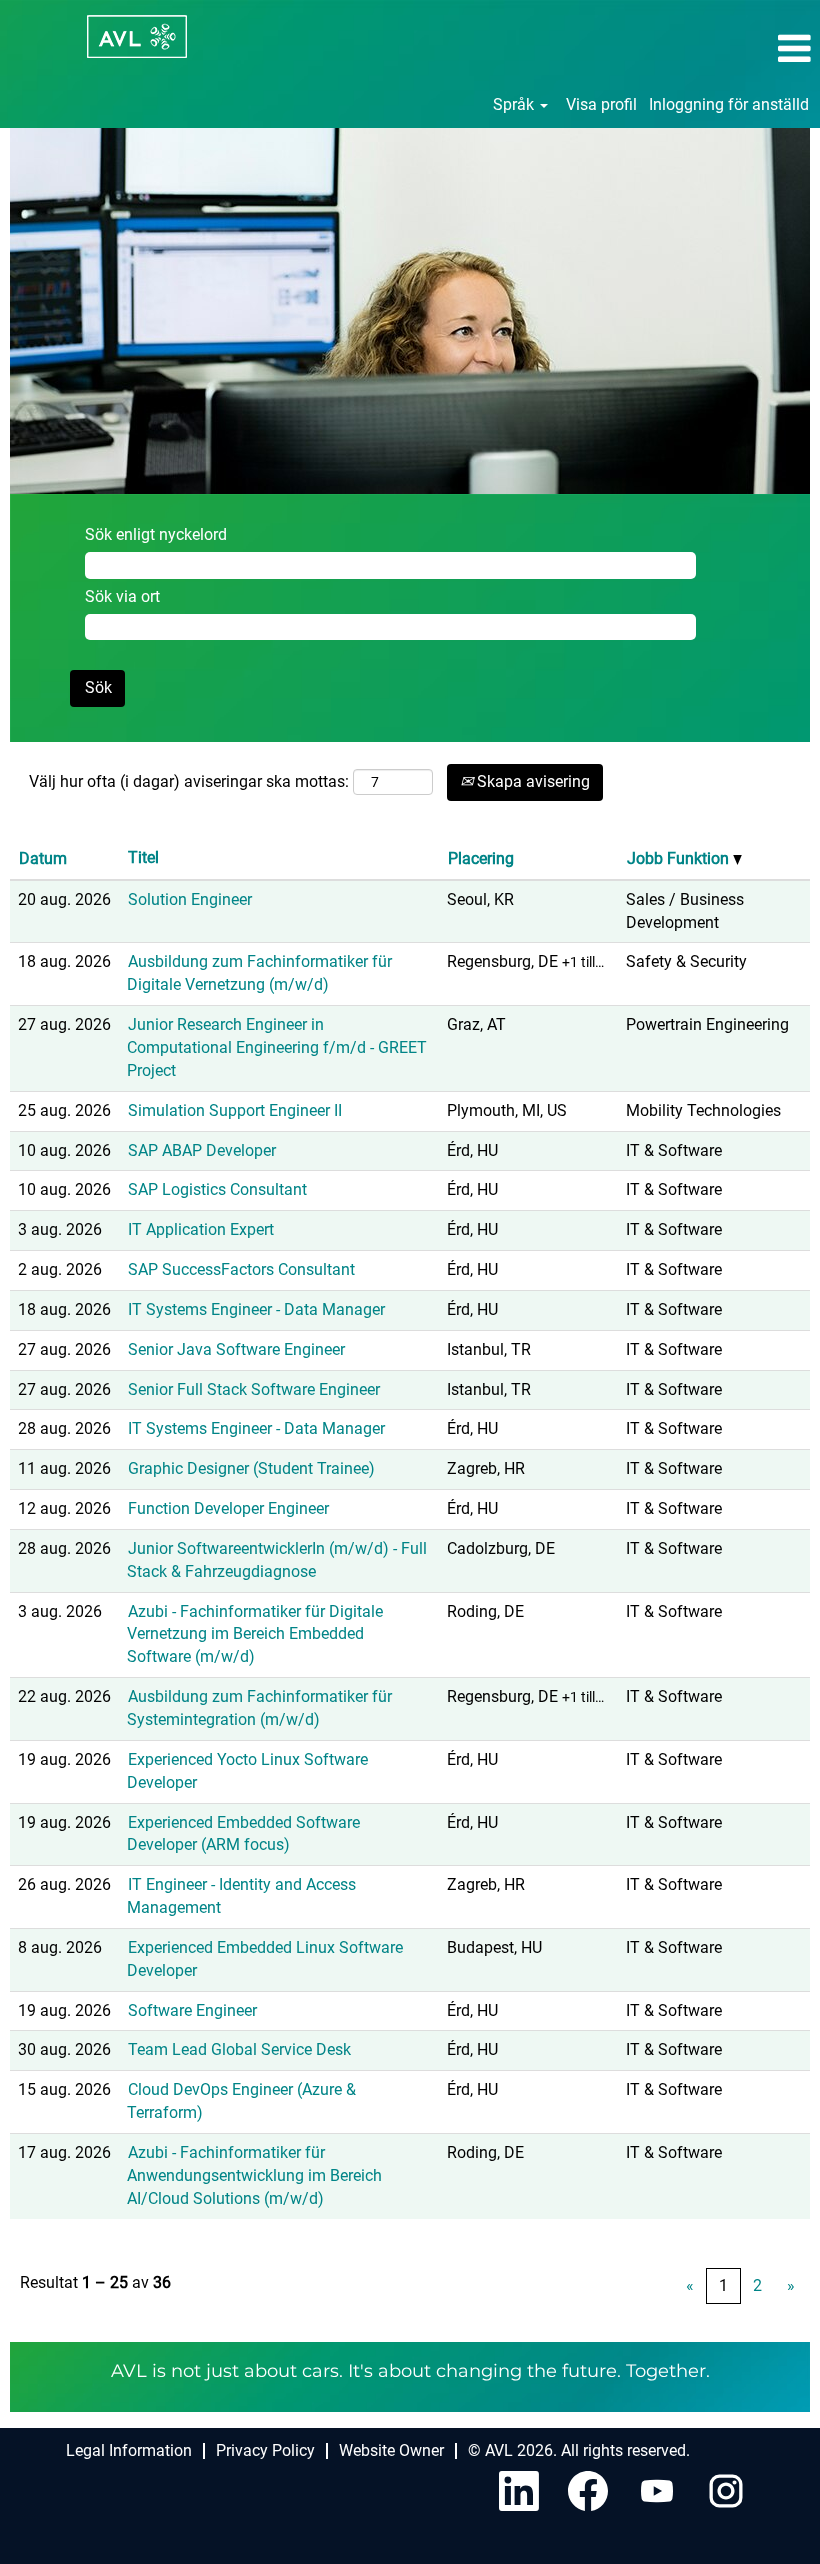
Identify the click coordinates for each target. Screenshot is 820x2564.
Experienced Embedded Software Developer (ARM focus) (243, 1834)
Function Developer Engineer (228, 1508)
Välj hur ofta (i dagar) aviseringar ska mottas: (189, 781)
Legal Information (129, 2450)
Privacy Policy (265, 2450)
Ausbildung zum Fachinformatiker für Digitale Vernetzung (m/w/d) (259, 973)
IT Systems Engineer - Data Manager (256, 1309)
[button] (683, 49)
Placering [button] (481, 858)
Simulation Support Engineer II (235, 1110)
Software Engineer (192, 2010)
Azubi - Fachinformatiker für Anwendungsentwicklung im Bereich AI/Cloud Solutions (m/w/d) (254, 2175)
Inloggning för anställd (729, 104)
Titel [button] (143, 857)
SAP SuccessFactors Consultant (241, 1269)
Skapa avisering (531, 781)
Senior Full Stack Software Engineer (254, 1389)
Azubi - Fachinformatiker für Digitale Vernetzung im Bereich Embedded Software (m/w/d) (255, 1634)
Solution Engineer (190, 899)
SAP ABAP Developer (202, 1150)
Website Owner (391, 2450)
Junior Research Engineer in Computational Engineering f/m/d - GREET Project (277, 1047)
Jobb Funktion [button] (680, 858)
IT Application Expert (201, 1229)
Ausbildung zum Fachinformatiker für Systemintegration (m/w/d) (259, 1708)
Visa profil (601, 104)
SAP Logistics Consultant (217, 1189)
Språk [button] (515, 104)
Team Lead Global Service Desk (239, 2049)
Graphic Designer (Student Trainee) (251, 1468)
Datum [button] (43, 858)
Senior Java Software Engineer (236, 1349)
